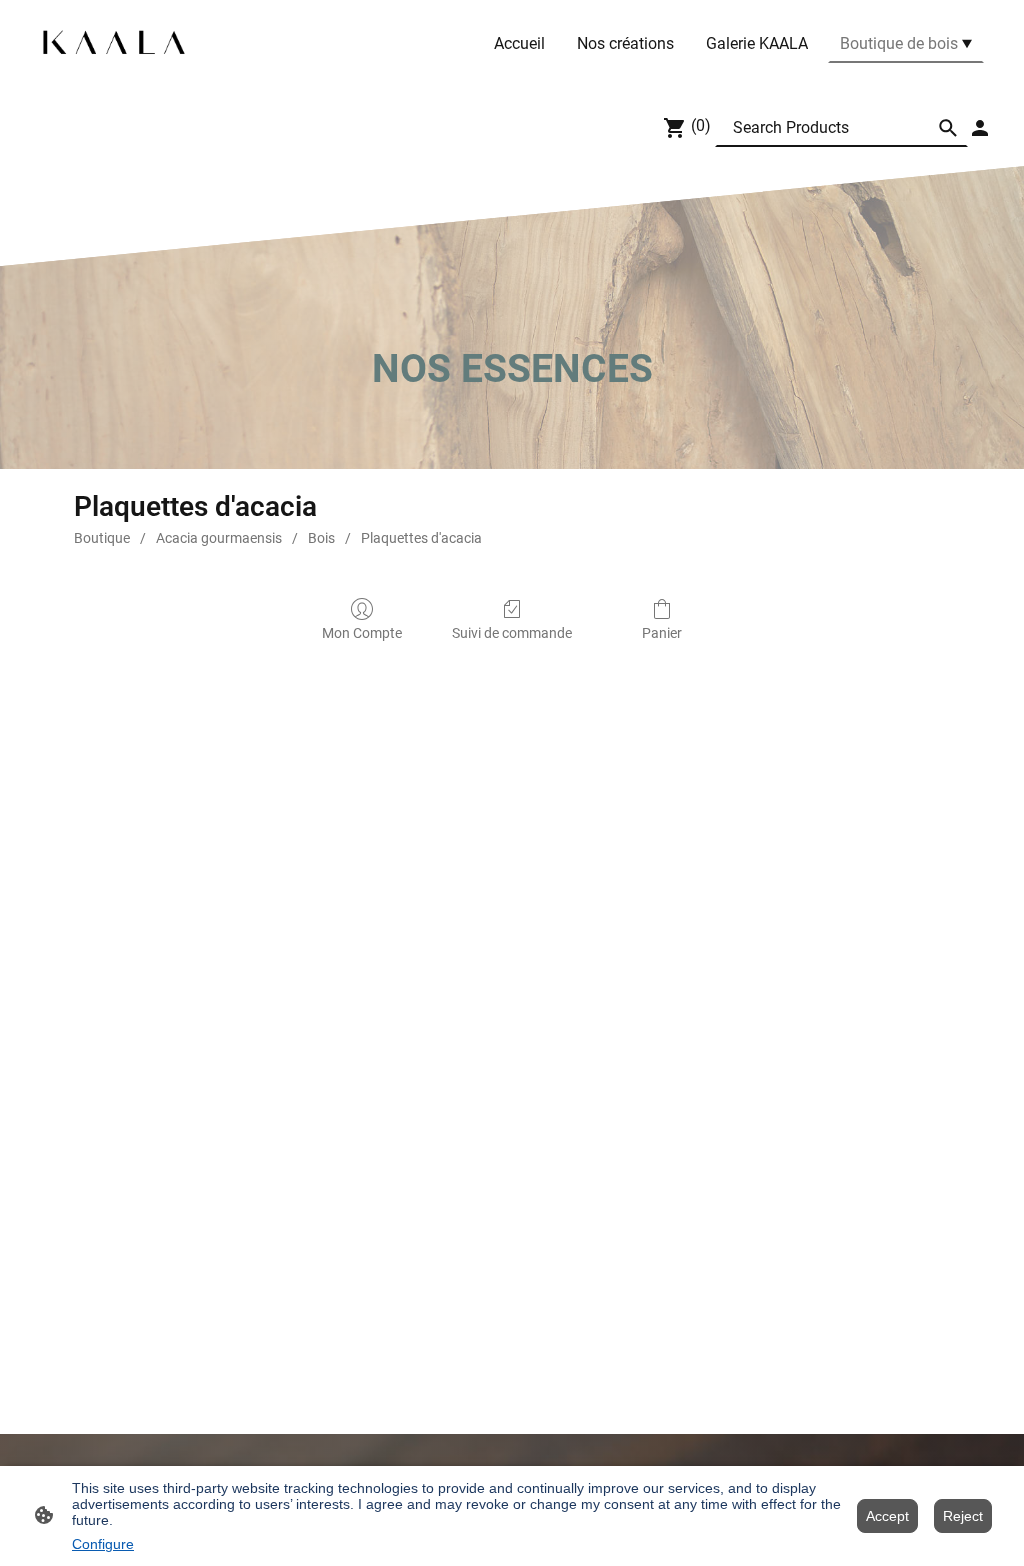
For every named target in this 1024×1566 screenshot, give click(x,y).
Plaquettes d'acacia (421, 538)
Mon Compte (362, 633)
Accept (887, 1516)
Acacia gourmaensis (219, 538)
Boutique (102, 538)
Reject (963, 1516)
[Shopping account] (980, 128)
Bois (321, 538)
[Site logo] (114, 43)
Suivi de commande (512, 633)
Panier (662, 633)
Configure (103, 1544)
